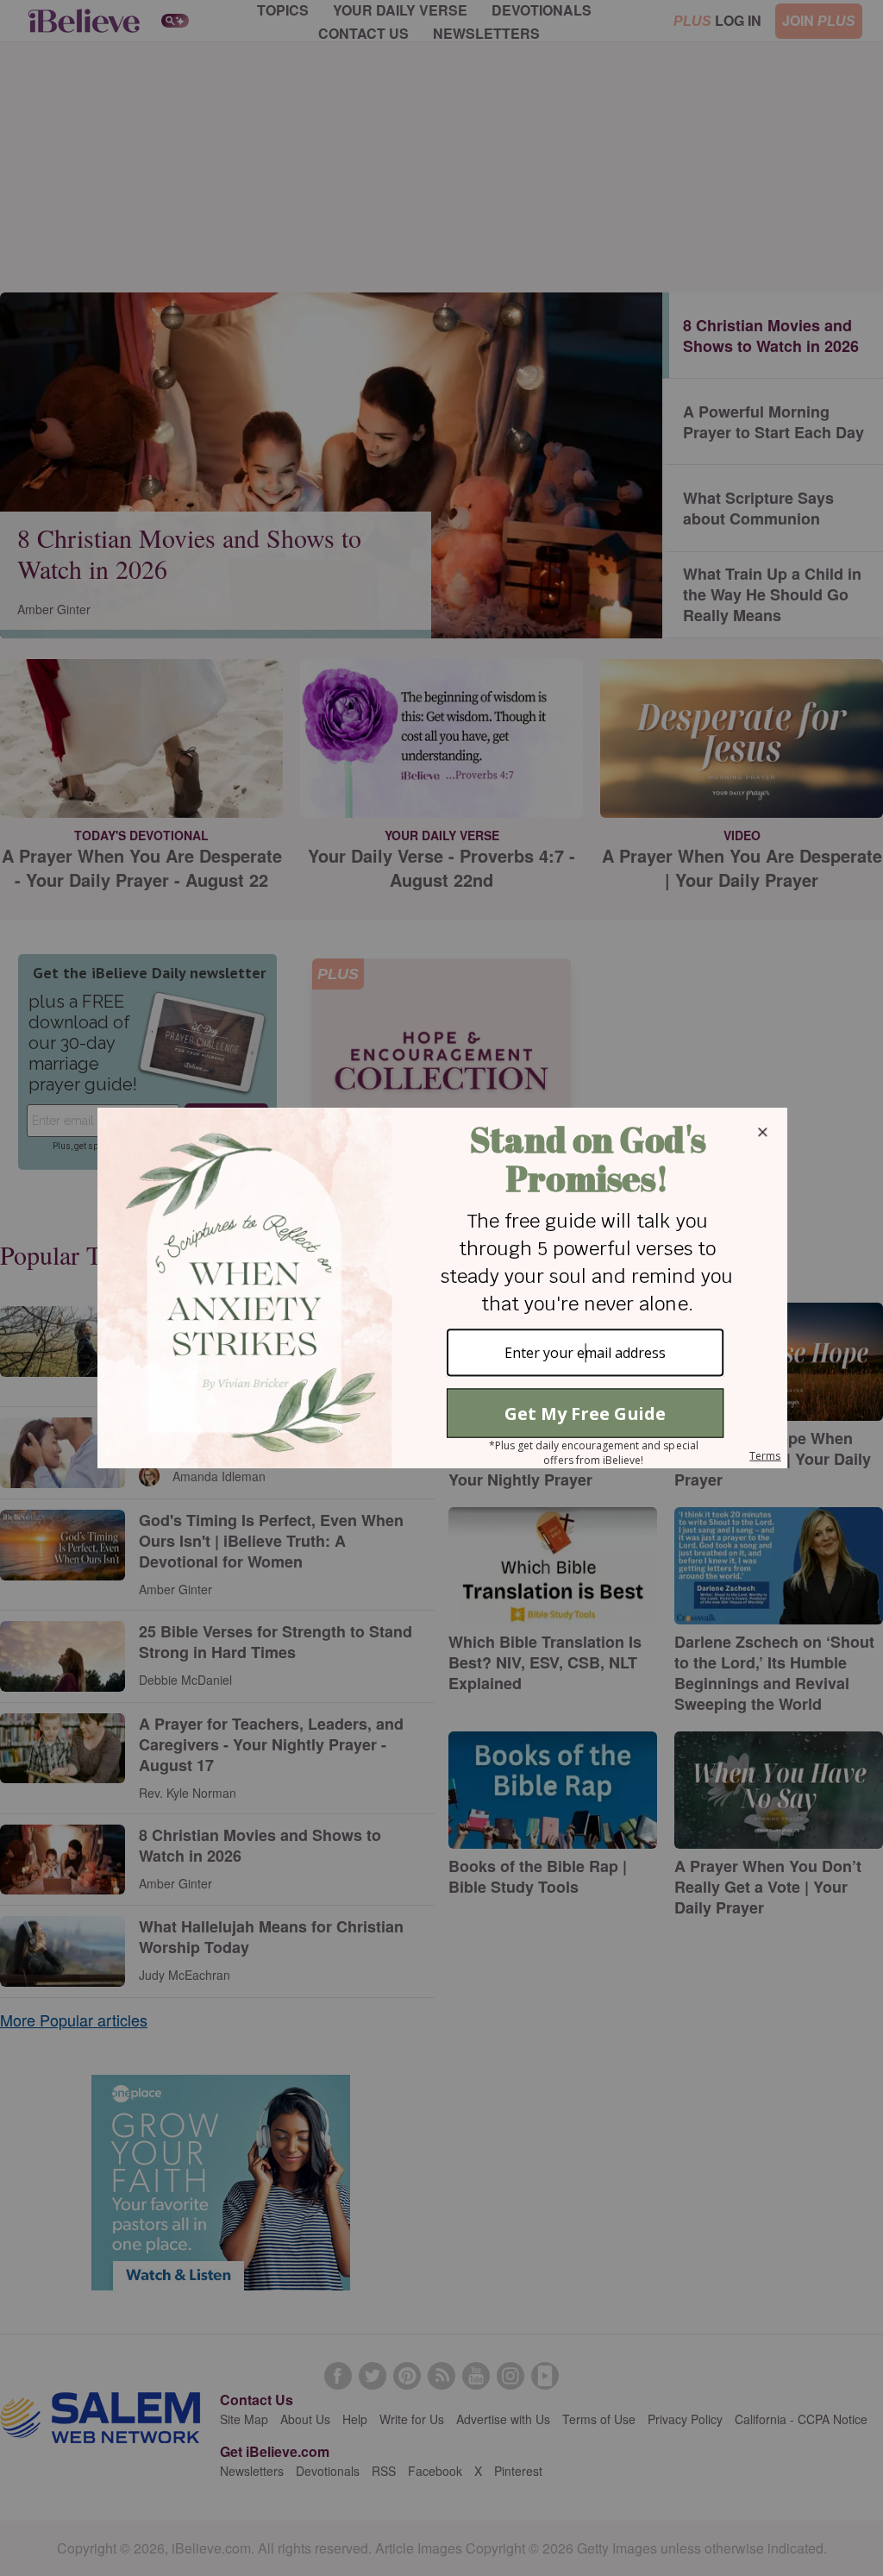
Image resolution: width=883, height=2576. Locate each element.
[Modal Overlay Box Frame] (441, 1288)
